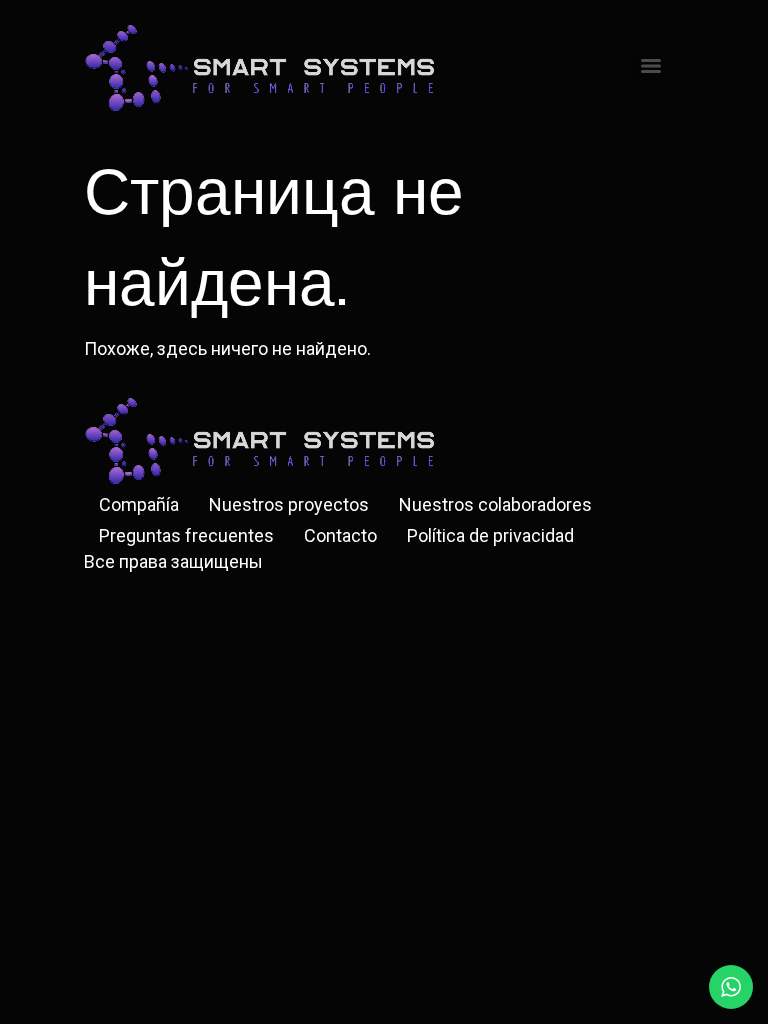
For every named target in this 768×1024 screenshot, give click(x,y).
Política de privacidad (490, 535)
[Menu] (651, 66)
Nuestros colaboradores (495, 504)
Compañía (139, 504)
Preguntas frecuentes (186, 535)
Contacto (340, 535)
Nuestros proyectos (289, 504)
